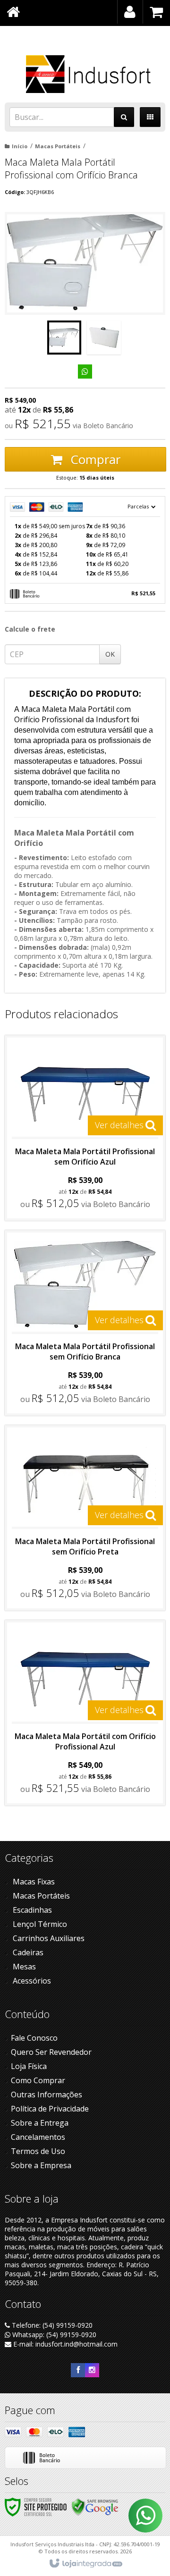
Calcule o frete (30, 629)
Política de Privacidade (50, 2109)
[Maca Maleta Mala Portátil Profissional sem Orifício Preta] (85, 1518)
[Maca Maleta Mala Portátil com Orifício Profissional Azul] (85, 1713)
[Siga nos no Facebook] (78, 2370)
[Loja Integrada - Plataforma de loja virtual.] (85, 2564)
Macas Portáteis (58, 146)
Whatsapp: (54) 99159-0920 (53, 2335)
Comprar (94, 459)
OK (110, 654)
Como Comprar (38, 2080)
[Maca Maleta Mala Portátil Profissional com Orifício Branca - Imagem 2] (104, 338)
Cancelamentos (38, 2137)
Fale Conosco (34, 2038)
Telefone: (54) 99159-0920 (51, 2325)
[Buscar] (124, 117)
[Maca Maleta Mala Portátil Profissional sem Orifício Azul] (85, 1128)
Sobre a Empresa (41, 2165)
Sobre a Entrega (40, 2123)
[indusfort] (90, 74)
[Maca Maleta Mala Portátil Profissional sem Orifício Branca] (85, 1323)
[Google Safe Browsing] (95, 2506)
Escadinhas (32, 1910)
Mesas (24, 1967)
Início (20, 146)
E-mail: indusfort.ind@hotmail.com (64, 2344)
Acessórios (32, 1981)
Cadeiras (28, 1952)
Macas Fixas (34, 1882)
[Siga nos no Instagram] (92, 2370)
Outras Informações (47, 2095)
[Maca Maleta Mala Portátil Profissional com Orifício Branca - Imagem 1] (64, 338)
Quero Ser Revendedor (51, 2052)
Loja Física (29, 2066)
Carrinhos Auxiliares (49, 1938)
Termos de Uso (38, 2151)
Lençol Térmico (40, 1924)
